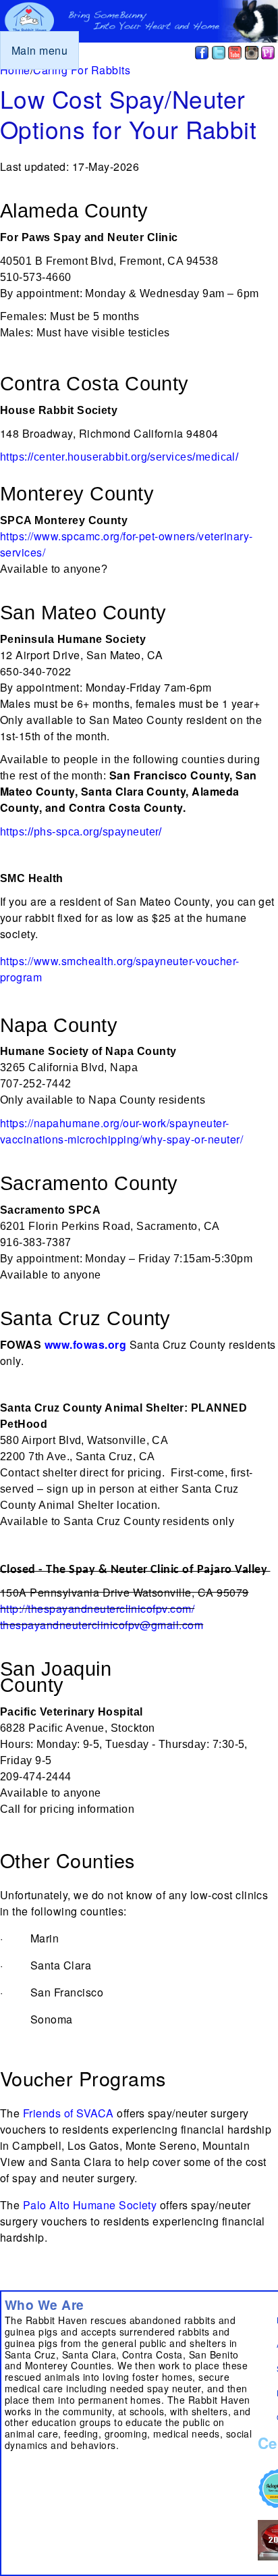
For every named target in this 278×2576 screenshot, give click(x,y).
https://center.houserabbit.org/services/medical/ (119, 457)
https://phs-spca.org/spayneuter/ (81, 832)
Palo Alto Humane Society (90, 2205)
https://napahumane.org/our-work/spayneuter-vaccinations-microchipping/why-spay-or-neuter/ (121, 1131)
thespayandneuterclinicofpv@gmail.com (102, 1625)
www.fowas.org (85, 1344)
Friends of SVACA (68, 2113)
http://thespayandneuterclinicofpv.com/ (97, 1608)
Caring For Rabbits (82, 70)
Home (15, 70)
